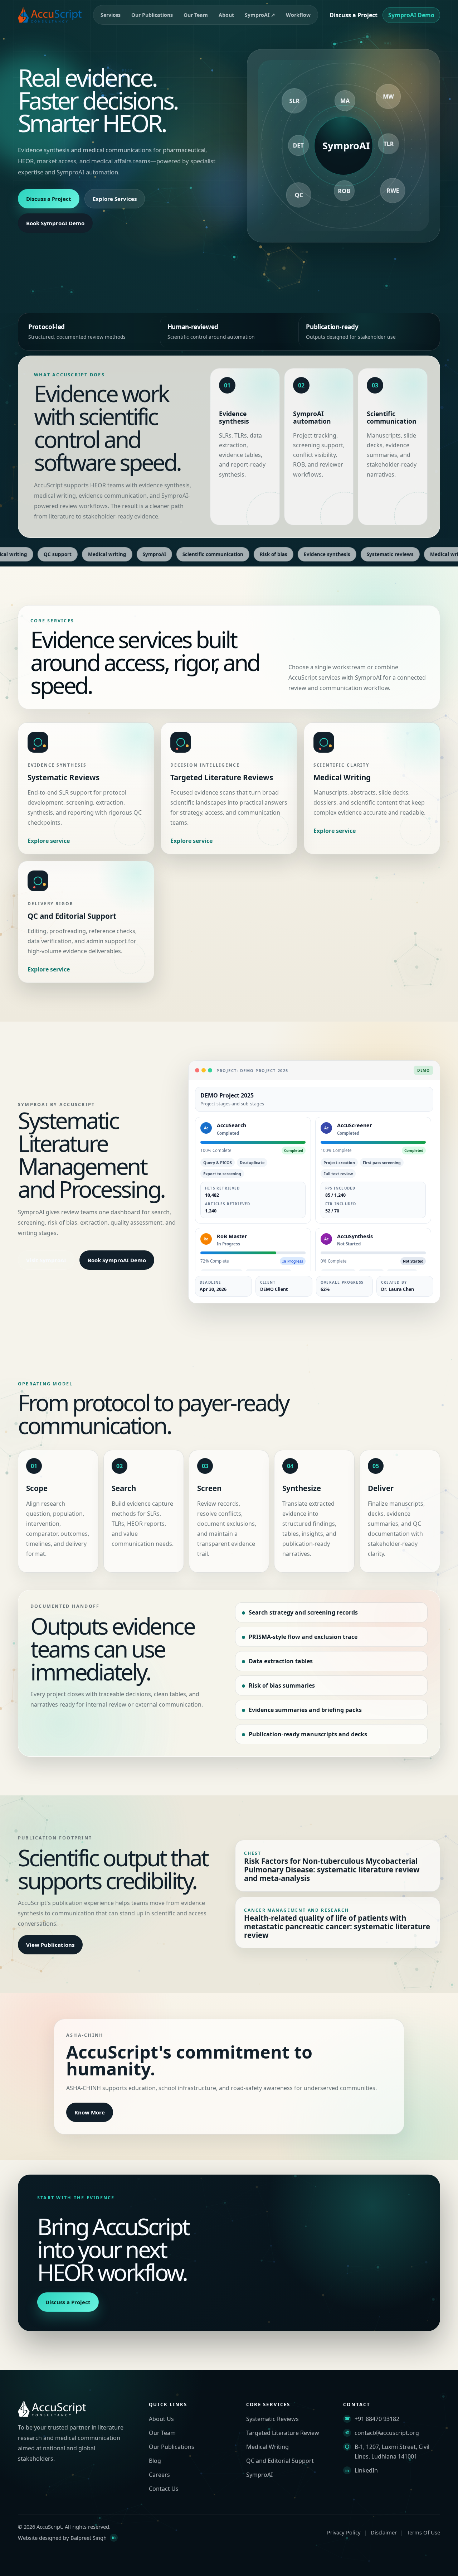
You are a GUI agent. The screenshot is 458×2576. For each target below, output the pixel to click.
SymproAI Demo (411, 15)
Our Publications (152, 15)
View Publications (50, 1945)
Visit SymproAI (46, 1260)
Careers (159, 2475)
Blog (155, 2461)
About (226, 15)
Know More (90, 2112)
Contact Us (164, 2489)
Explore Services (115, 199)
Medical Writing (267, 2447)
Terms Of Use (423, 2532)
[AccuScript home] (50, 15)
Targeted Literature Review (283, 2433)
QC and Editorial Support (280, 2461)
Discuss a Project (354, 15)
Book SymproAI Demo (55, 223)
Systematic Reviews (272, 2419)
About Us (161, 2419)
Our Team (196, 15)
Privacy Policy (344, 2532)
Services (111, 15)
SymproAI (259, 2475)
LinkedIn (366, 2470)
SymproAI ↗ (260, 15)
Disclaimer (384, 2532)
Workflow (298, 15)
